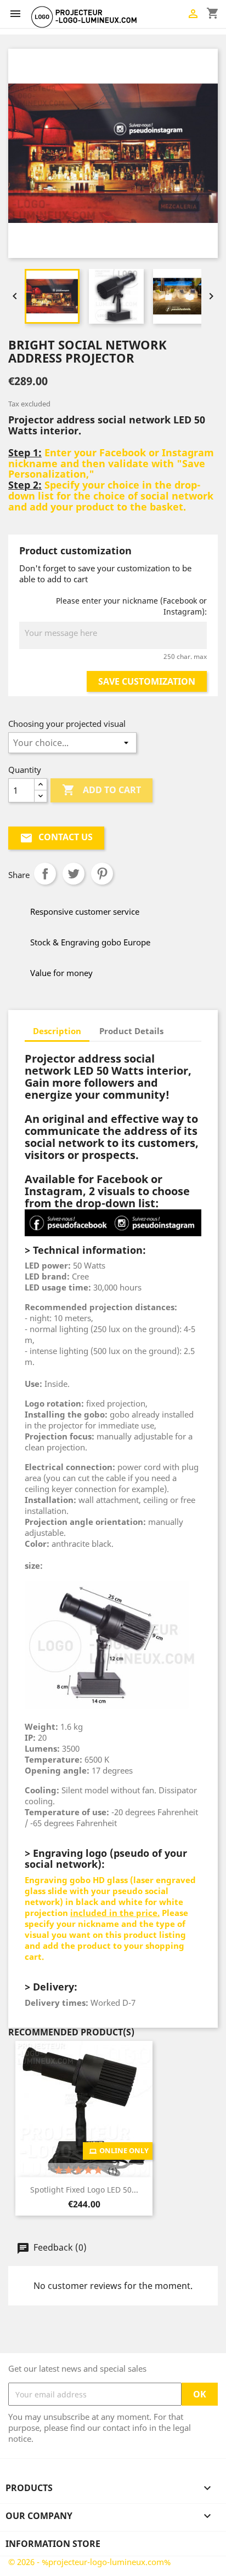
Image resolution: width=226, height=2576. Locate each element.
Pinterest (102, 874)
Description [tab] (57, 1031)
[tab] (182, 1025)
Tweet (74, 874)
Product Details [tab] (131, 1031)
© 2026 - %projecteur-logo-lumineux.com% (89, 2562)
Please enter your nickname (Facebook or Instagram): (131, 606)
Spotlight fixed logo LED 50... (84, 2190)
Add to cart (101, 790)
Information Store (53, 2544)
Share (45, 874)
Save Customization (147, 681)
